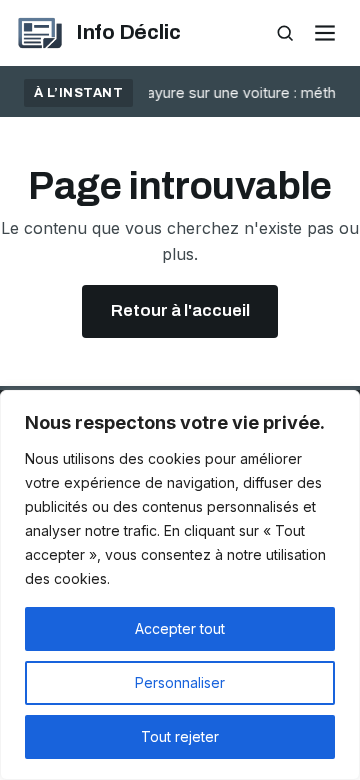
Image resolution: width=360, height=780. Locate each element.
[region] (180, 585)
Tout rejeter (180, 736)
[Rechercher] (284, 33)
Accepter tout (180, 628)
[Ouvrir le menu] (324, 33)
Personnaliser (180, 682)
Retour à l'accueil (180, 310)
